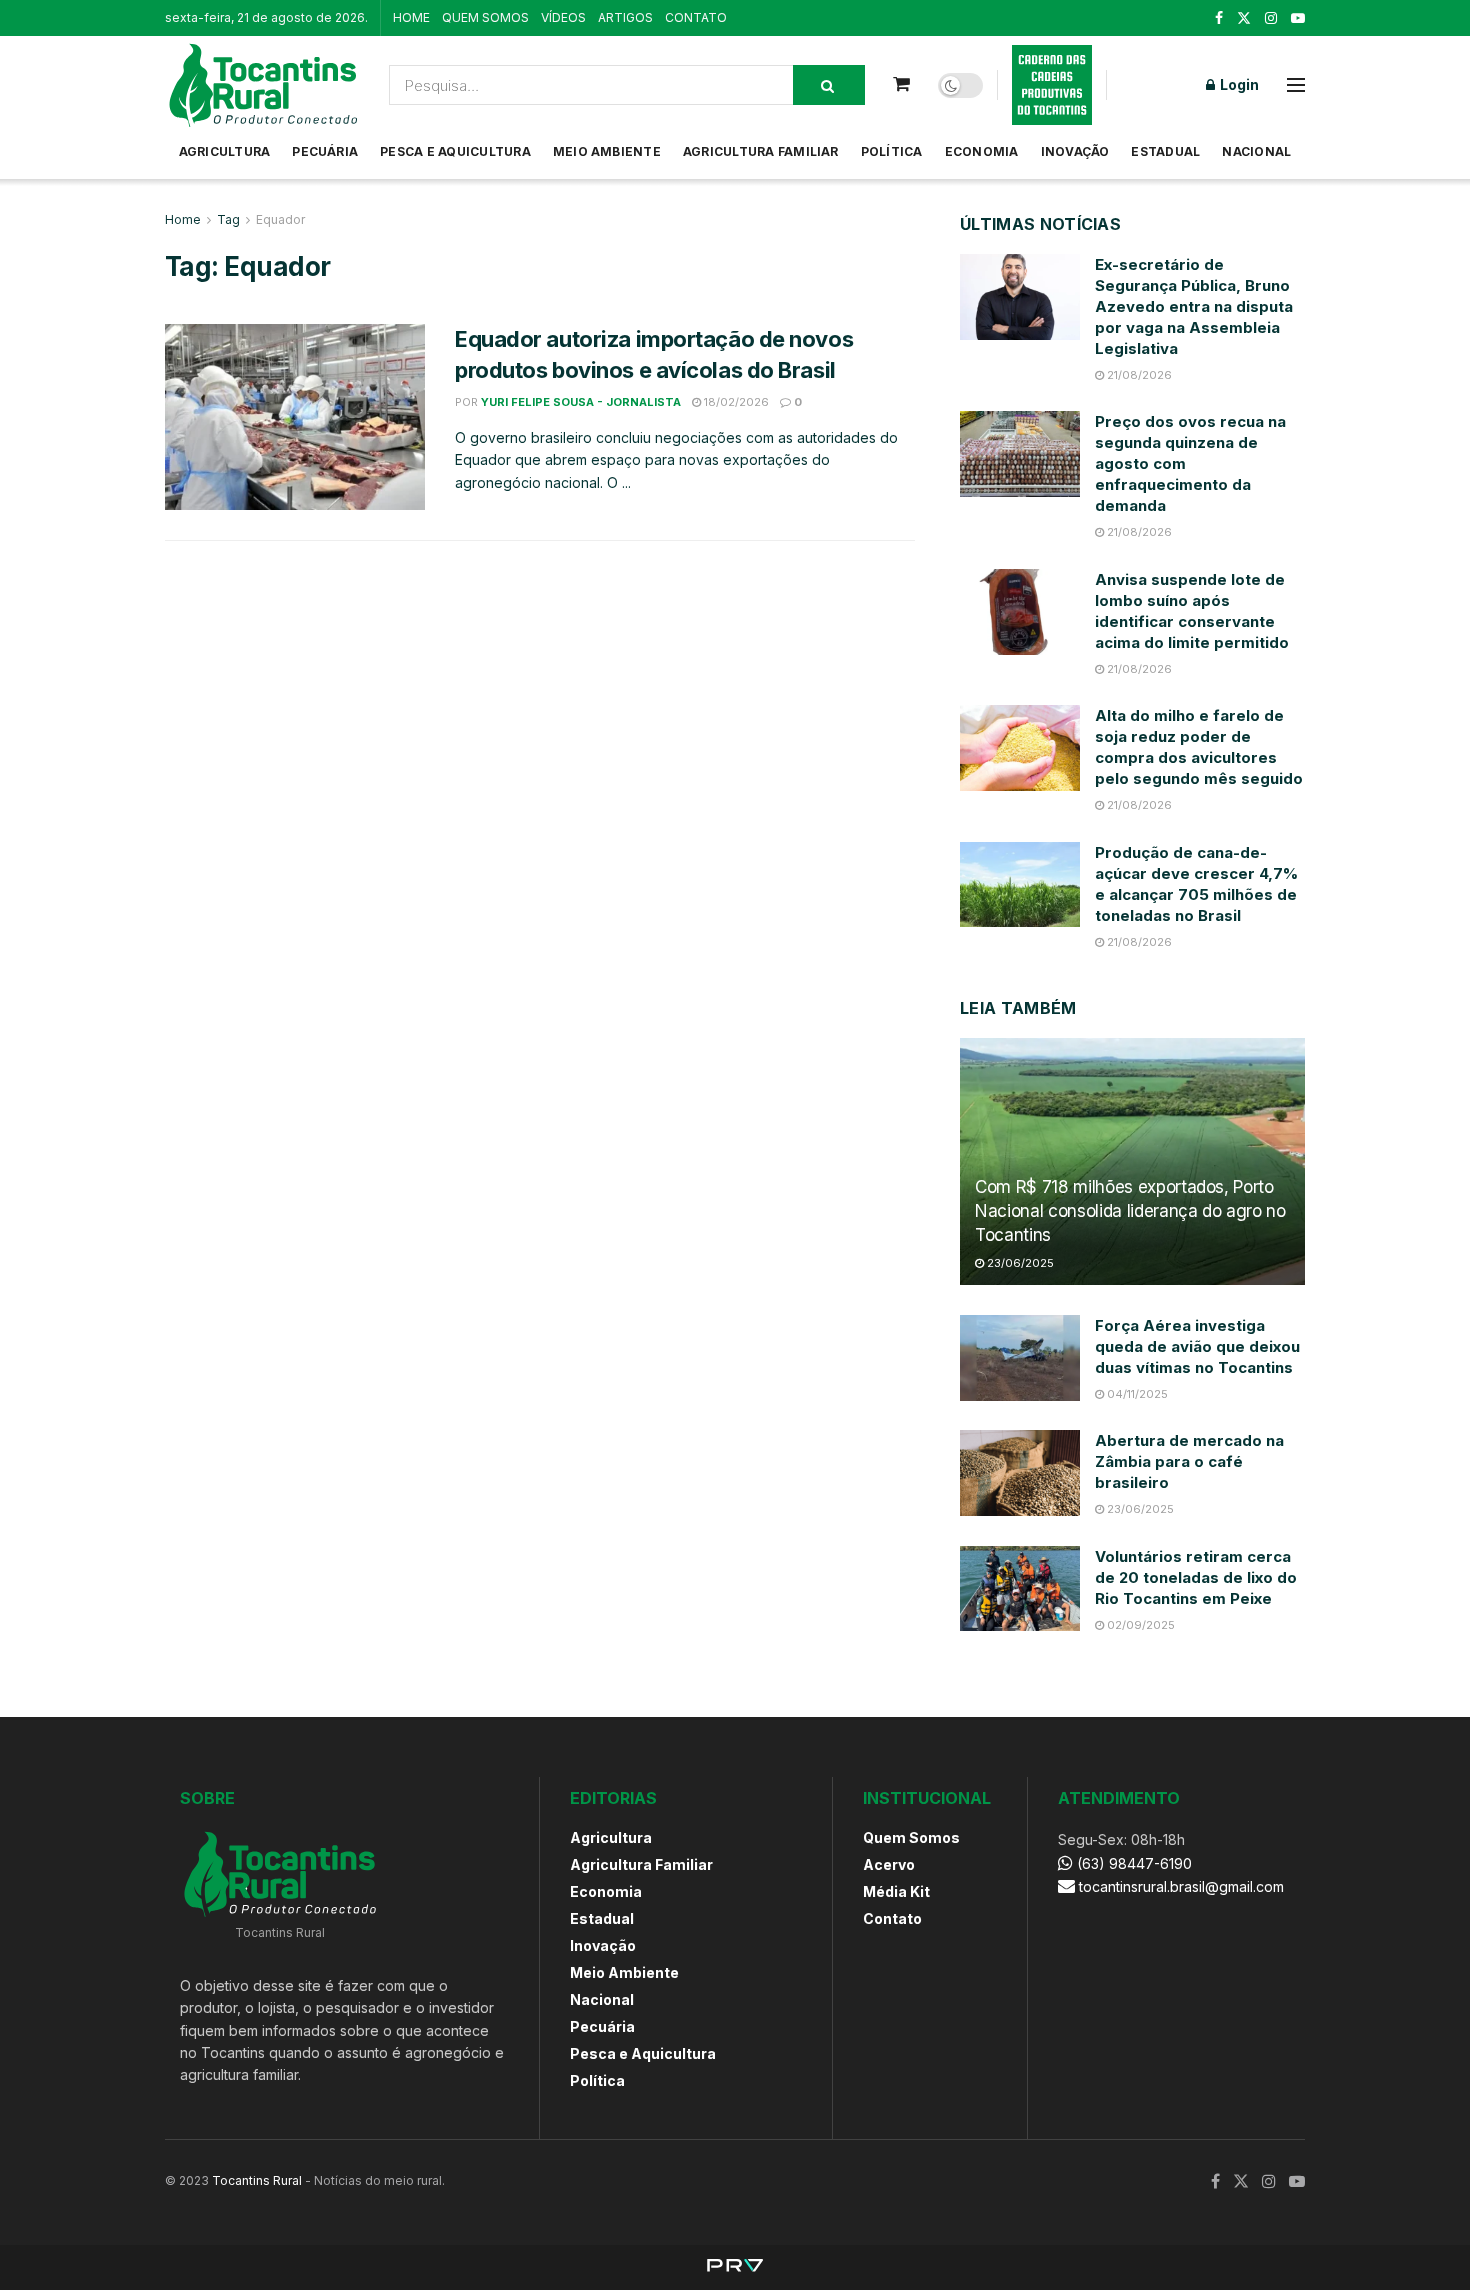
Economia (982, 151)
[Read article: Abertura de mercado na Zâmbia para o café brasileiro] (1020, 1473)
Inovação (1075, 151)
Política (892, 151)
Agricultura (225, 151)
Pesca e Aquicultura (455, 151)
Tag (228, 219)
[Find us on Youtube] (1298, 18)
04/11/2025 (1136, 1394)
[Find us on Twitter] (1244, 18)
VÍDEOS (563, 17)
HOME (411, 17)
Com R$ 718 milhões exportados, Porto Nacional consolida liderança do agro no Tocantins (1130, 1211)
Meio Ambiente (607, 151)
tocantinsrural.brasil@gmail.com (1181, 1886)
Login (1238, 84)
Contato (892, 1918)
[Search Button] (829, 85)
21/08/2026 (1138, 375)
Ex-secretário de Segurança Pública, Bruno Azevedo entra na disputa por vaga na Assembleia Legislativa (1194, 306)
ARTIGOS (625, 17)
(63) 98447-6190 (1132, 1863)
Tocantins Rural (257, 2180)
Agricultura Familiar (761, 151)
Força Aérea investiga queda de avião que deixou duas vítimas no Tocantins (1197, 1346)
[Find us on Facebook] (1219, 18)
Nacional (1256, 151)
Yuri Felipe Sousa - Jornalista (581, 402)
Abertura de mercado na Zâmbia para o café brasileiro (1189, 1461)
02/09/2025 (1139, 1625)
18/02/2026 (735, 402)
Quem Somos (911, 1837)
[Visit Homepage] (263, 85)
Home (183, 219)
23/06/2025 (1019, 1263)
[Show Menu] (1296, 85)
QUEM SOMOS (485, 17)
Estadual (1165, 151)
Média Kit (896, 1891)
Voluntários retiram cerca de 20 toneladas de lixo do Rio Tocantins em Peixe (1196, 1577)
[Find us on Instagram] (1271, 18)
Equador (280, 219)
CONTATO (696, 17)
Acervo (889, 1864)
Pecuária (325, 151)
